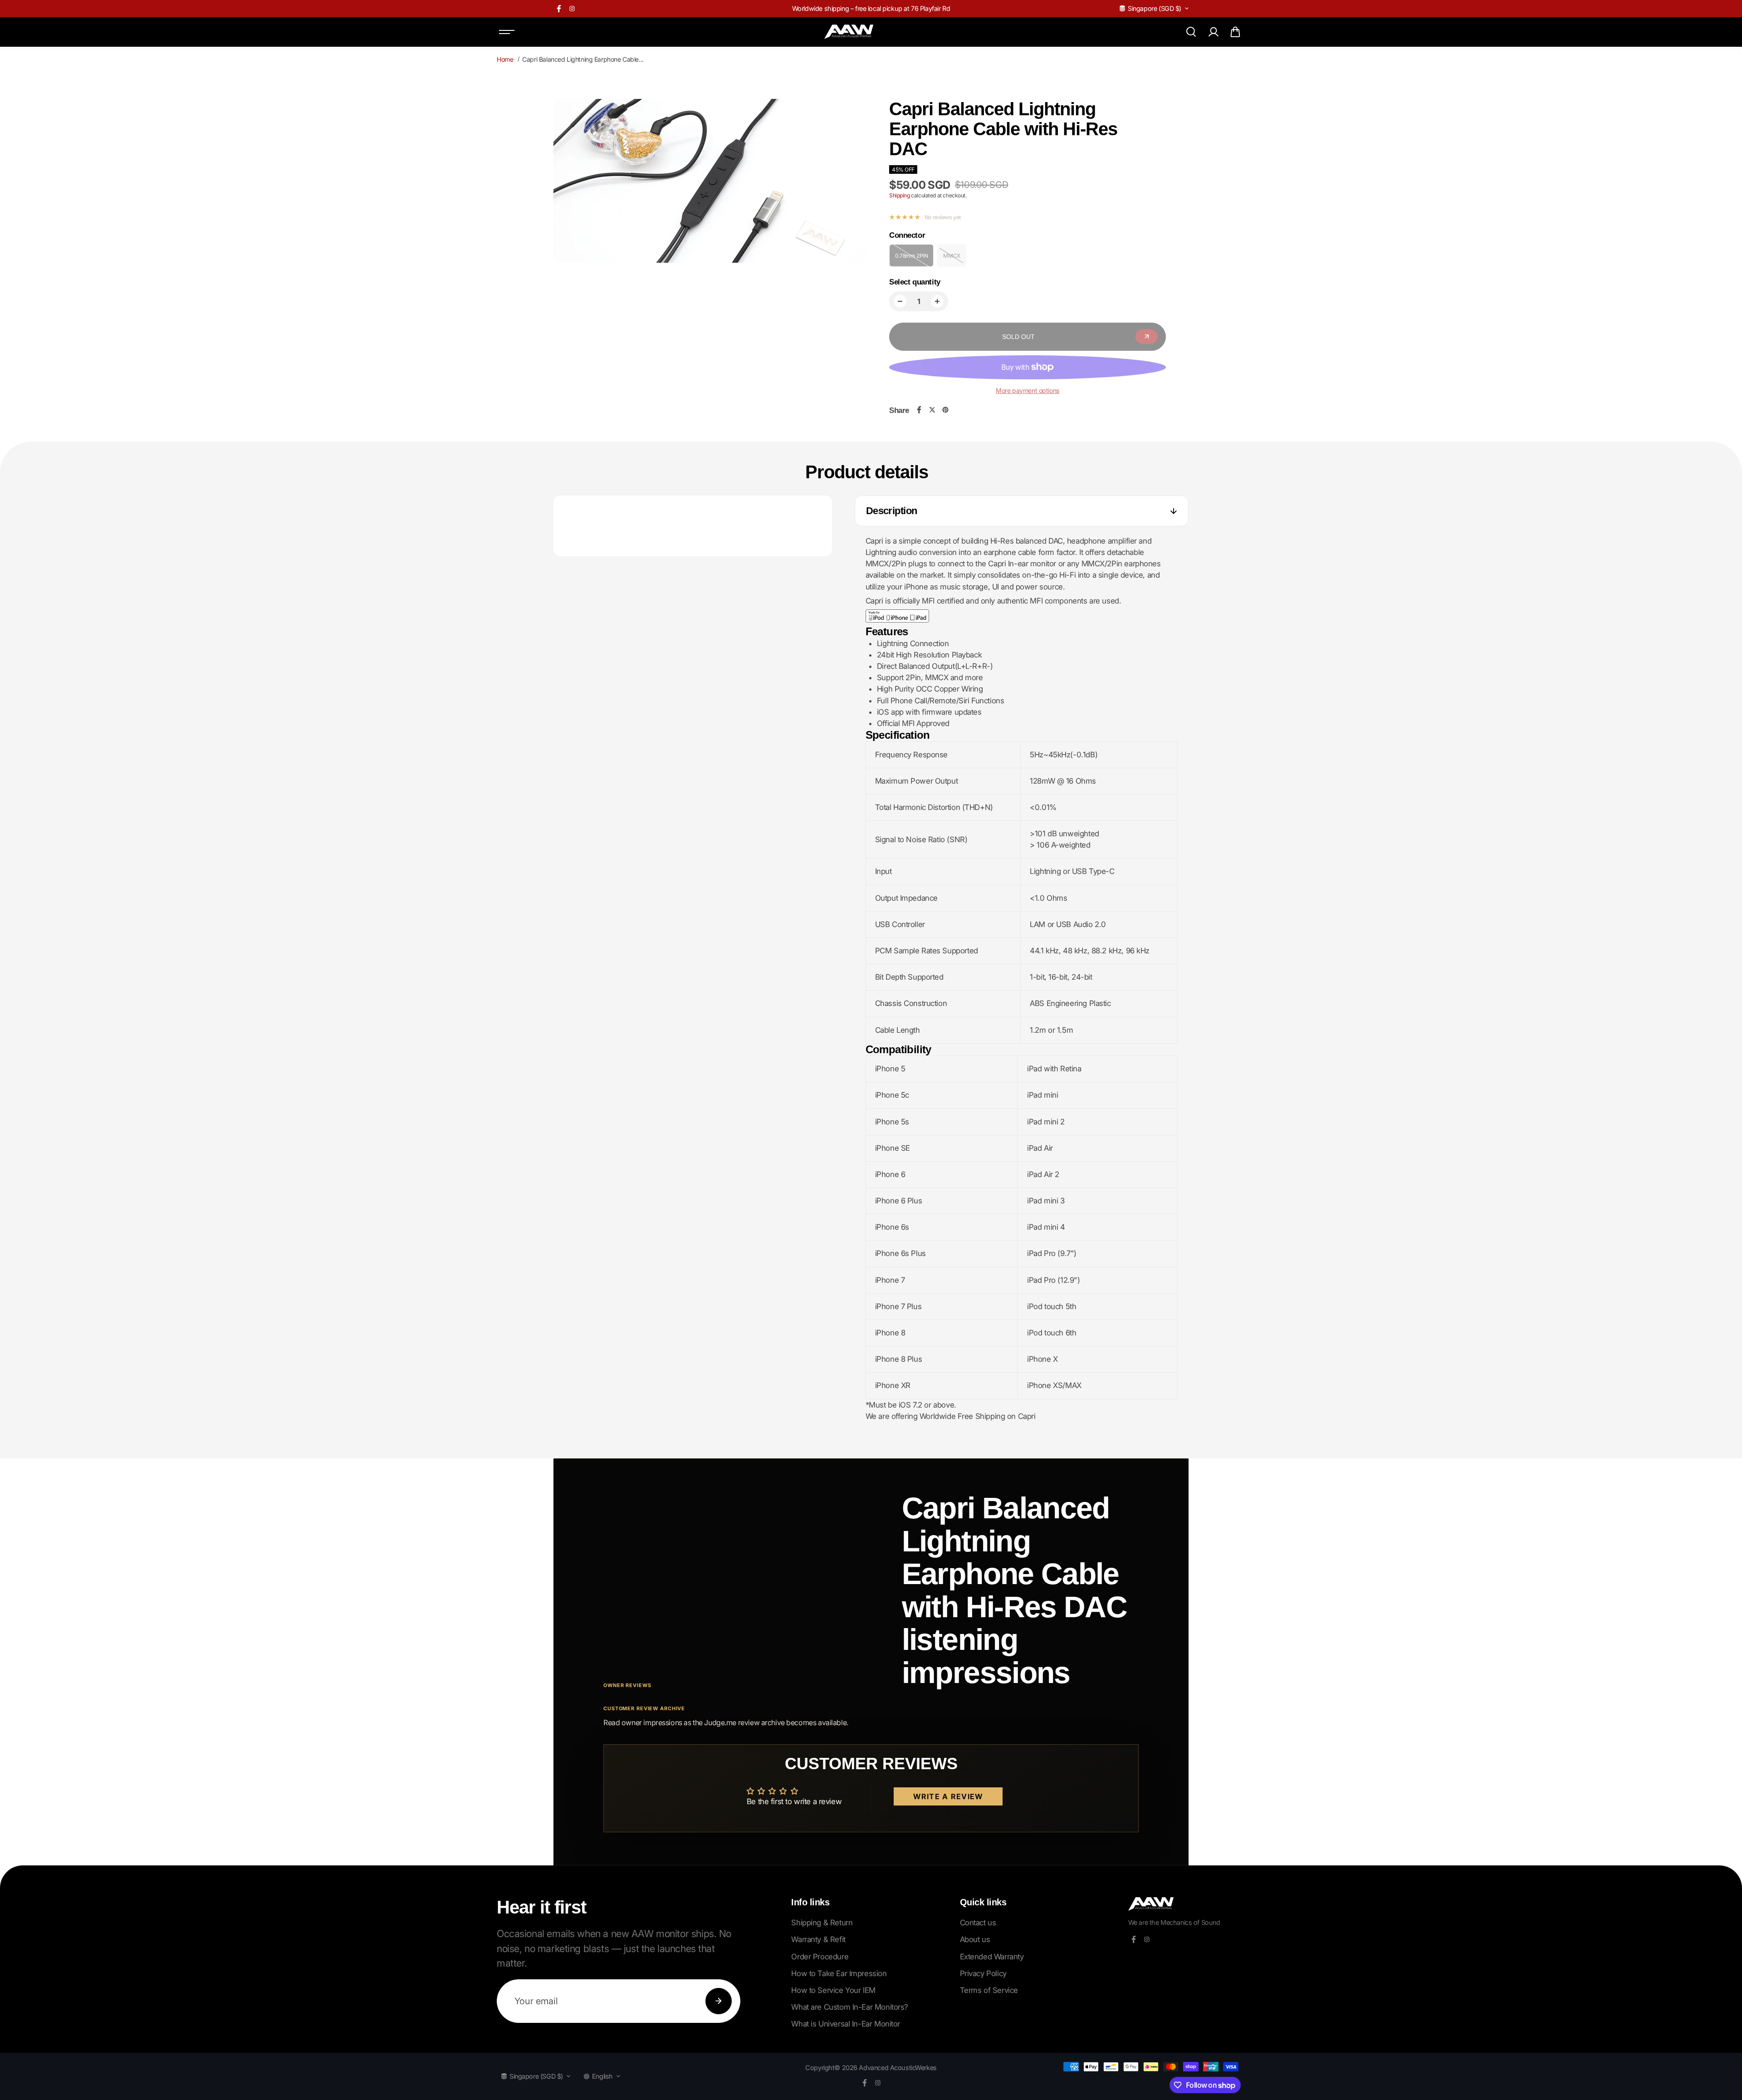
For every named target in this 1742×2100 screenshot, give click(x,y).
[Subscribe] (719, 2001)
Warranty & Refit (818, 1939)
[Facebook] (559, 9)
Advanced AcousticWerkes (898, 2068)
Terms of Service (989, 1990)
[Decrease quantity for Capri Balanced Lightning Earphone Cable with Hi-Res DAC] (900, 301)
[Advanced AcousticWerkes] (849, 32)
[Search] (1191, 32)
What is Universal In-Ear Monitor (846, 2024)
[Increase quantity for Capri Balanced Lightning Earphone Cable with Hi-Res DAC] (937, 301)
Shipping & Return (822, 1923)
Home (505, 59)
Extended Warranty (992, 1957)
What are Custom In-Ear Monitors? (850, 2007)
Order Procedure (820, 1957)
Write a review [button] (948, 1796)
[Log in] (1213, 32)
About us (975, 1939)
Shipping (900, 195)
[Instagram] (572, 9)
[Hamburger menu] (507, 32)
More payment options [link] (1028, 390)
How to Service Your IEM (833, 1990)
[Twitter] (932, 410)
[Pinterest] (945, 410)
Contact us (978, 1923)
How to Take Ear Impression (839, 1973)
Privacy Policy (983, 1973)
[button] (1235, 32)
